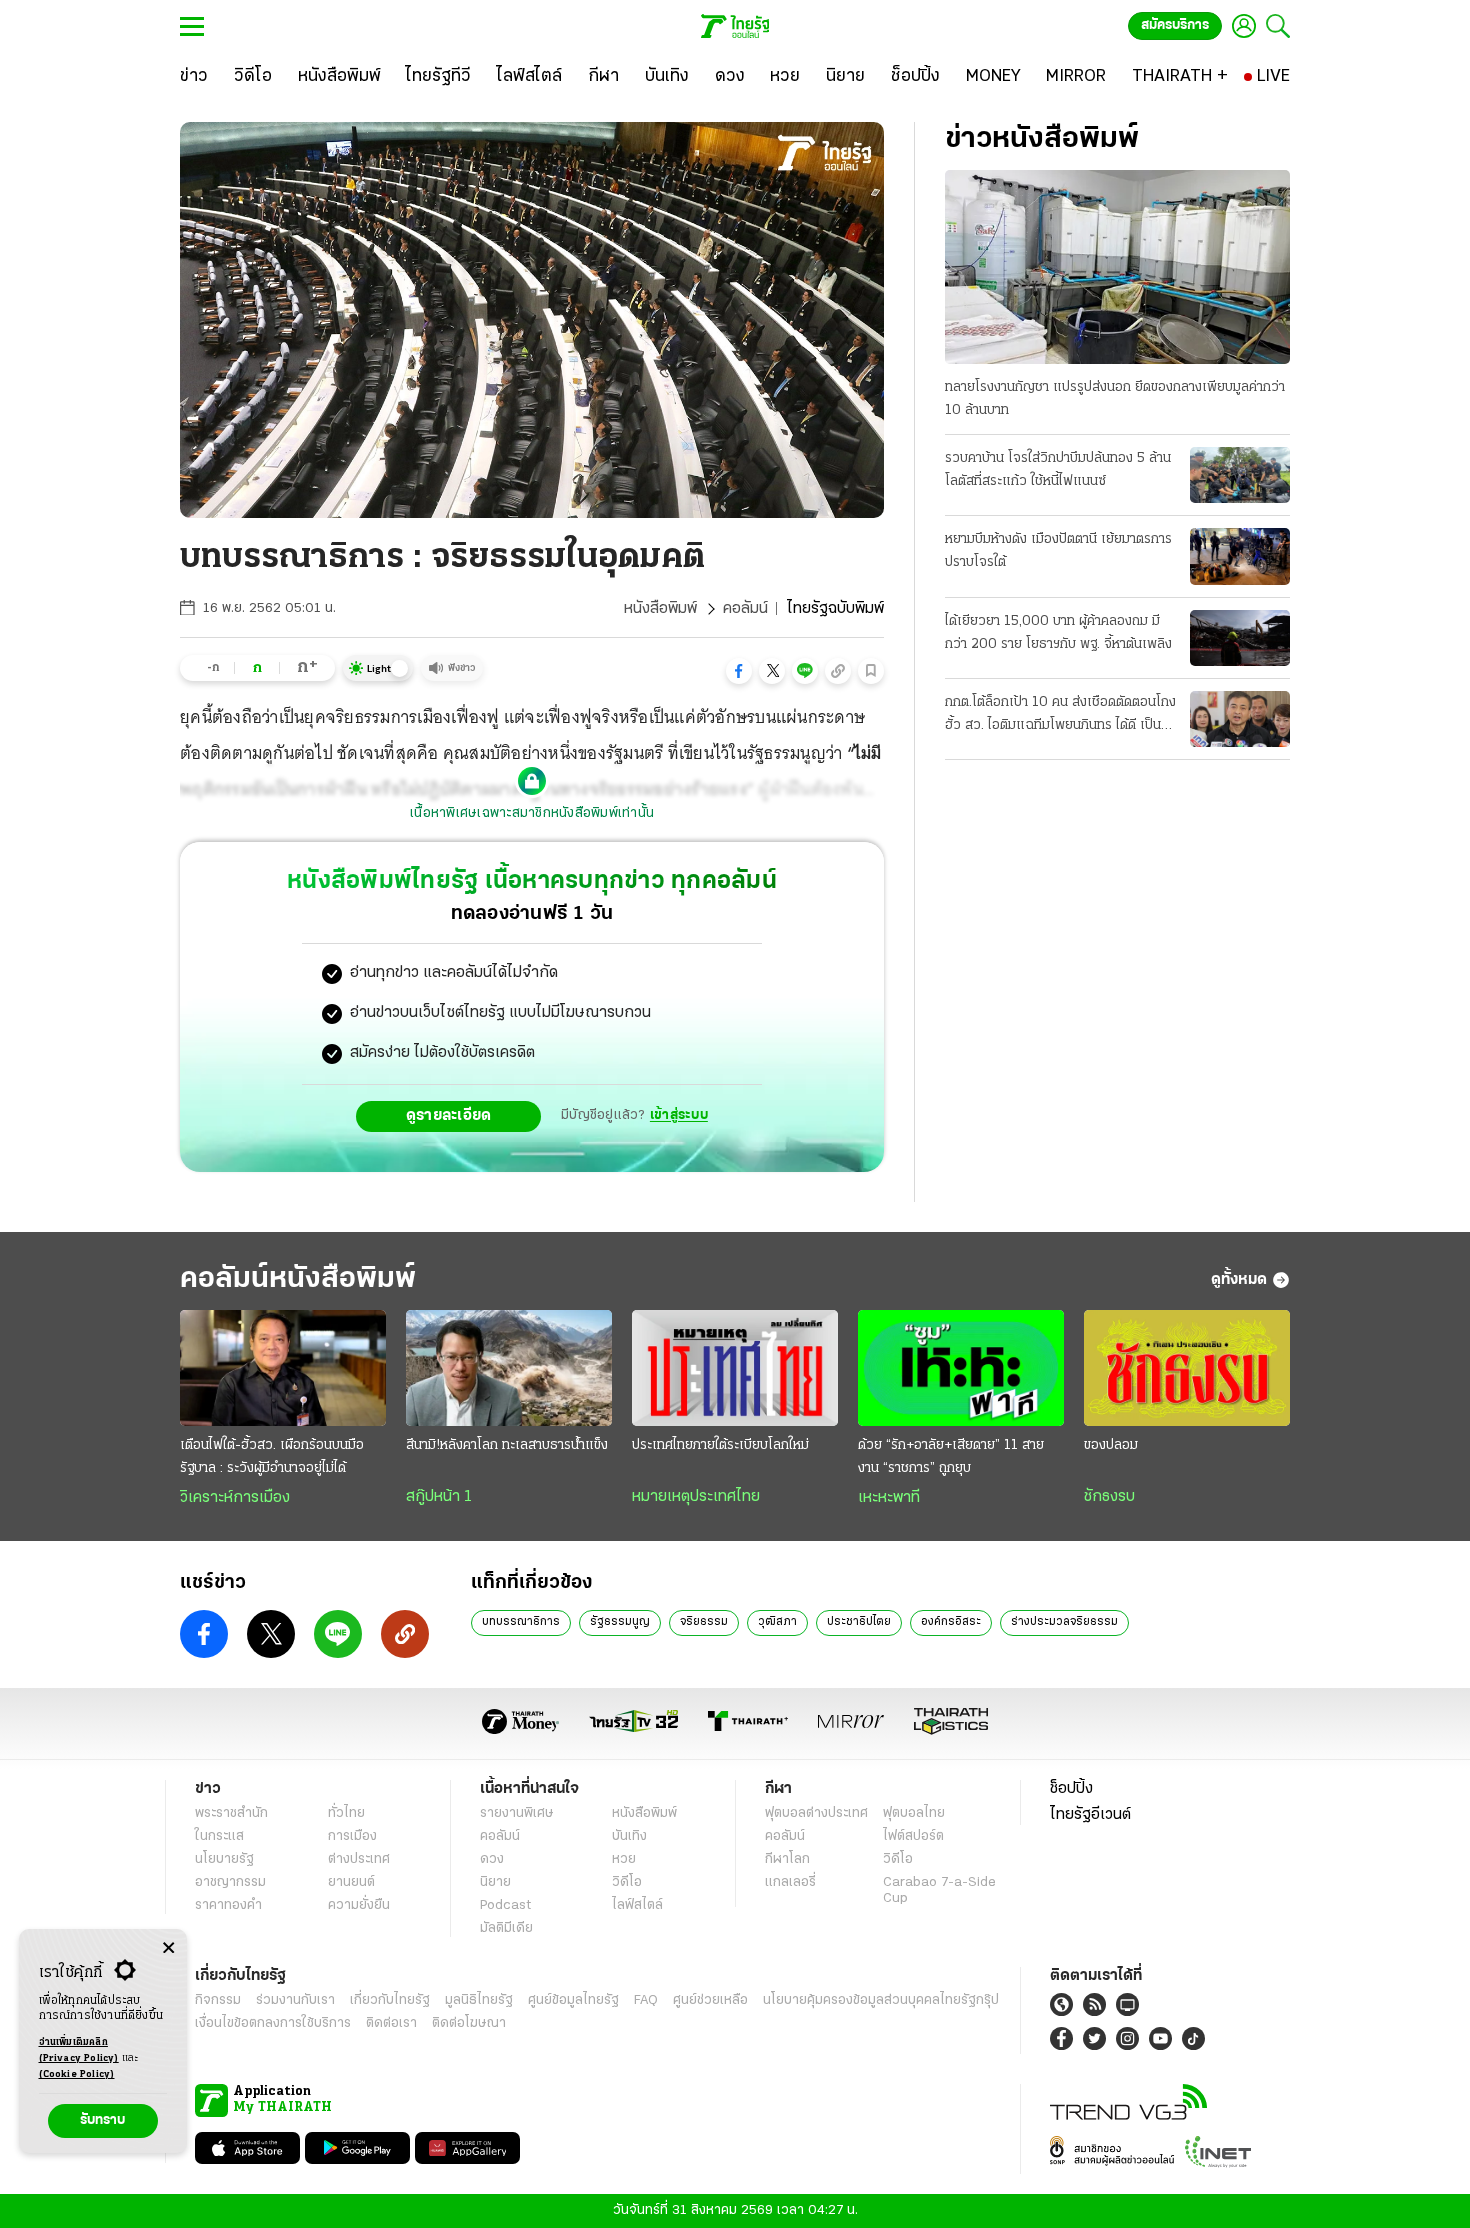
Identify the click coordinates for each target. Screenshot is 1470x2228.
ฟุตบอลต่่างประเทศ (816, 1813)
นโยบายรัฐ (224, 1859)
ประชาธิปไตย (859, 1622)
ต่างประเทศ (359, 1859)
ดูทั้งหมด (1239, 1280)
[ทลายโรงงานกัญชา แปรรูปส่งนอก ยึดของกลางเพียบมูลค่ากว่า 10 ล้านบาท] (1117, 267)
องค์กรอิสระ (951, 1622)
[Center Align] (168, 1948)
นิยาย (495, 1882)
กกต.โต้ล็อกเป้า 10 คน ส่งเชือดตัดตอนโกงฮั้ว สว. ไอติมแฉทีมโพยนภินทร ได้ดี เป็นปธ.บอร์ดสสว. (1060, 716)
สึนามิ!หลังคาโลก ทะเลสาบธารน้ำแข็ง (507, 1445)
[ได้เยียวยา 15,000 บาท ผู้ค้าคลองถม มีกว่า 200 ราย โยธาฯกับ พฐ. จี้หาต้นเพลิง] (1240, 638)
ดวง (492, 1859)
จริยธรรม (704, 1622)
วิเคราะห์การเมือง (235, 1498)
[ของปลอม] (1187, 1368)
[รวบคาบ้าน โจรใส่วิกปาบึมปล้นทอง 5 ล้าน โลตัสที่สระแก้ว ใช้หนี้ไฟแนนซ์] (1240, 475)
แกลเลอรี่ (790, 1882)
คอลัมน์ (745, 609)
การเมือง (352, 1836)
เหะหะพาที (889, 1498)
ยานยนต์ (351, 1882)
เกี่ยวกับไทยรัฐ (390, 2000)
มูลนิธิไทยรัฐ (479, 2000)
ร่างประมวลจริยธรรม (1064, 1622)
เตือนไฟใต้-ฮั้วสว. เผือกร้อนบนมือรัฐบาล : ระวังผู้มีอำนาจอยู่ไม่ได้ (272, 1457)
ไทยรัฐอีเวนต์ (1090, 1815)
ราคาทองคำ (228, 1905)
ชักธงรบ (1109, 1497)
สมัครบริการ (1175, 25)
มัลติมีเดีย (506, 1928)
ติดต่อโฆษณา (469, 2023)
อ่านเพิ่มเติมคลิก (79, 2050)
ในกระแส (219, 1836)
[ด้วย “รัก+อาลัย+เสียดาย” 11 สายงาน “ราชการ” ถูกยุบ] (961, 1368)
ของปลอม (1111, 1445)
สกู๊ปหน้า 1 (439, 1497)
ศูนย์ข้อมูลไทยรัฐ (573, 2000)
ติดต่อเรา (391, 2023)
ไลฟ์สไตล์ (637, 1905)
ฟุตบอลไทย (914, 1813)
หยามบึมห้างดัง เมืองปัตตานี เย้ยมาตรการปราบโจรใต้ (1058, 551)
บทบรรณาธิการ (521, 1622)
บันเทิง (629, 1836)
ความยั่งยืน (359, 1905)
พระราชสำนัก (231, 1813)
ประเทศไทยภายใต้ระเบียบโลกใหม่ (720, 1445)
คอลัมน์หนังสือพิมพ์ (298, 1279)
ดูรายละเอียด (449, 1116)
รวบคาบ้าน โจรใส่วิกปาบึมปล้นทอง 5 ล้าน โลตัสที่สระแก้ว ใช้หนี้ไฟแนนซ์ (1058, 470)
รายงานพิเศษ (517, 1813)
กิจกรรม (218, 2000)
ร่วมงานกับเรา (295, 2000)
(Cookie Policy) (77, 2074)
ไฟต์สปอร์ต (913, 1836)
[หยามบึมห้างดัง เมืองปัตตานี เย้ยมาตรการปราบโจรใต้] (1240, 556)
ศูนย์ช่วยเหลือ (710, 2000)
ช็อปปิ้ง (1071, 1789)
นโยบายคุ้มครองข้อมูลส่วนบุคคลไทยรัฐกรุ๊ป (881, 2000)
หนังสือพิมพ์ (660, 609)
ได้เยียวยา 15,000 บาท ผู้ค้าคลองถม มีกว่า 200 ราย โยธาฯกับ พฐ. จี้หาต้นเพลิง (1058, 633)
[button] (739, 671)
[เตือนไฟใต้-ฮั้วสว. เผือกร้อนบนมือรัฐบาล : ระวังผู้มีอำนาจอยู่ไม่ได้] (283, 1368)
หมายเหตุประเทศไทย (696, 1497)
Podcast (505, 1905)
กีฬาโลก (787, 1859)
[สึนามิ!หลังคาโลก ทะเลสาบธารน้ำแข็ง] (509, 1368)
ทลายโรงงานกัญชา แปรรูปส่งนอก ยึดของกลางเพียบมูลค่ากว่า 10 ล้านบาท (1115, 399)
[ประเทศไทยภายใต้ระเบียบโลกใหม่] (735, 1368)
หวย (624, 1859)
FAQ (646, 2000)
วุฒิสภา (777, 1622)
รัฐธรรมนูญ (620, 1622)
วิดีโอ (627, 1882)
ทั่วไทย (346, 1813)
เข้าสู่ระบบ (679, 1115)
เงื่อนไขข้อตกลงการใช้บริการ (273, 2023)
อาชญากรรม (230, 1882)
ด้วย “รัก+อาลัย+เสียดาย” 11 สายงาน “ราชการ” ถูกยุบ (951, 1457)
